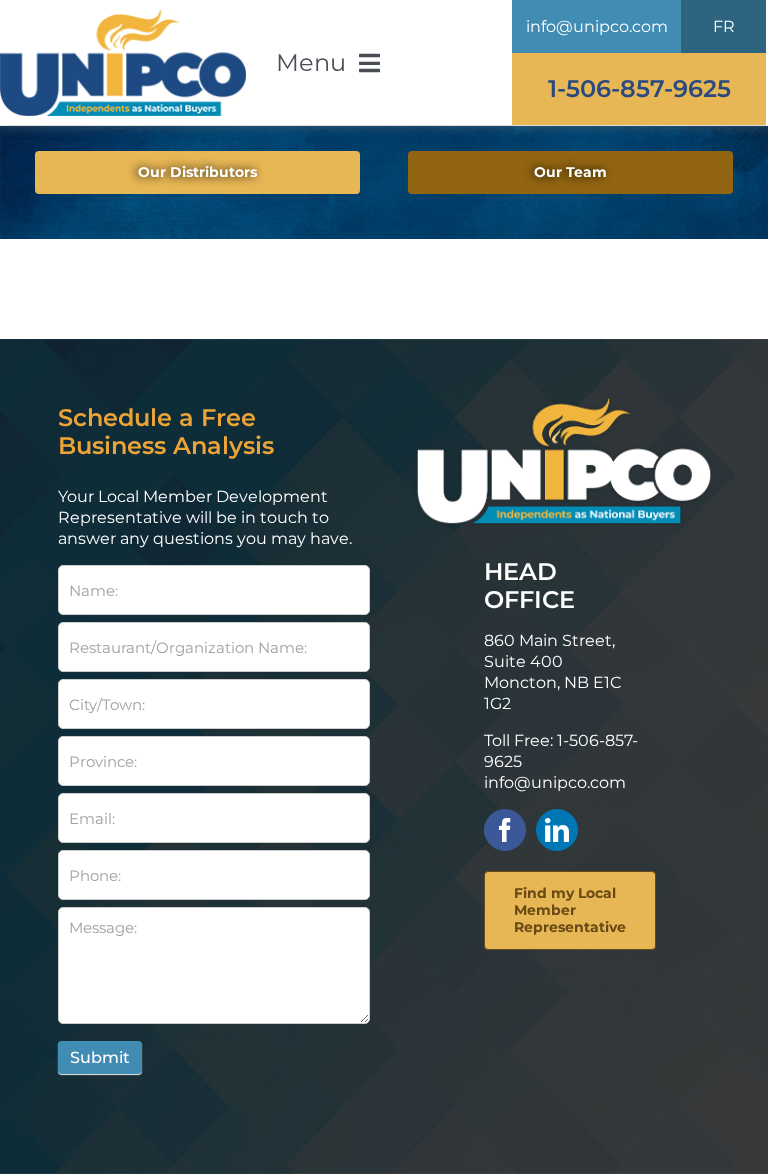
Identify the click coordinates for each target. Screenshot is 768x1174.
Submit (100, 1057)
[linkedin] (557, 830)
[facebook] (505, 830)
